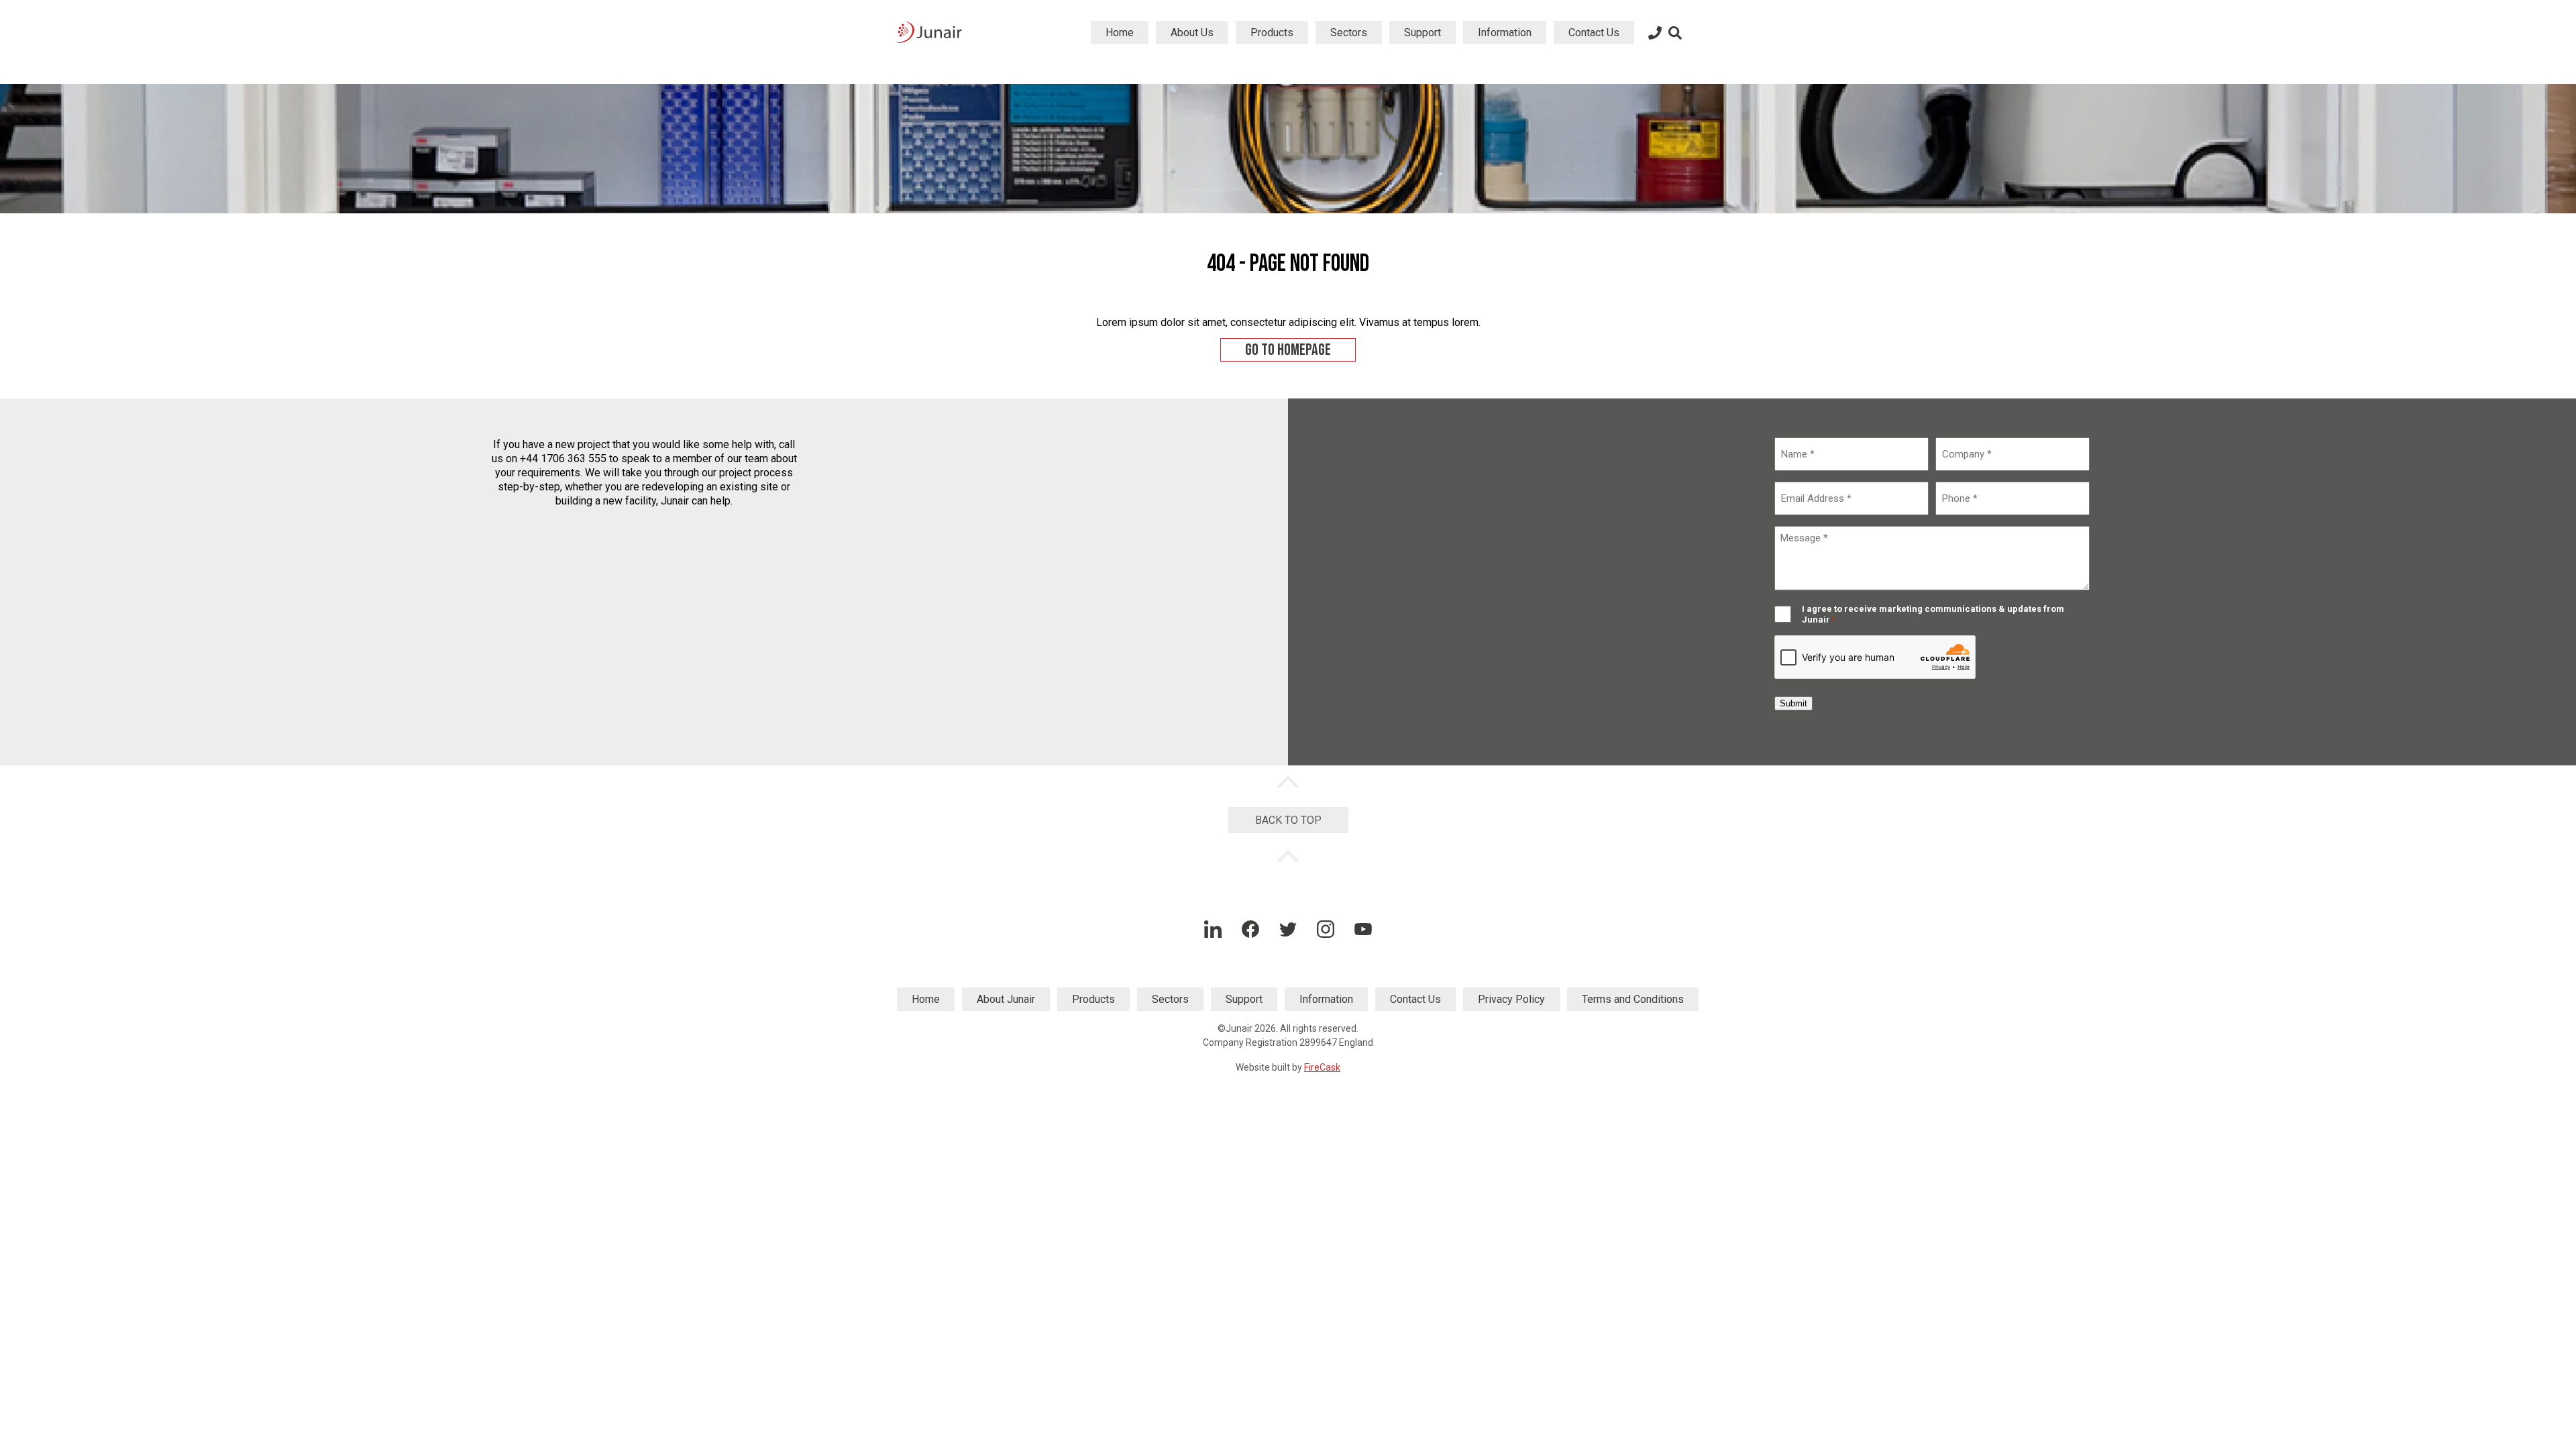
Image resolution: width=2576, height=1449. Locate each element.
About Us (1192, 33)
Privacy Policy (1511, 999)
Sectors (1349, 33)
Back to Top (1288, 820)
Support (1423, 33)
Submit (1793, 703)
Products (1272, 33)
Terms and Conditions (1633, 999)
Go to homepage (1288, 350)
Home (1120, 33)
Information (1505, 33)
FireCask (1322, 1067)
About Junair (1006, 999)
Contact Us (1594, 33)
